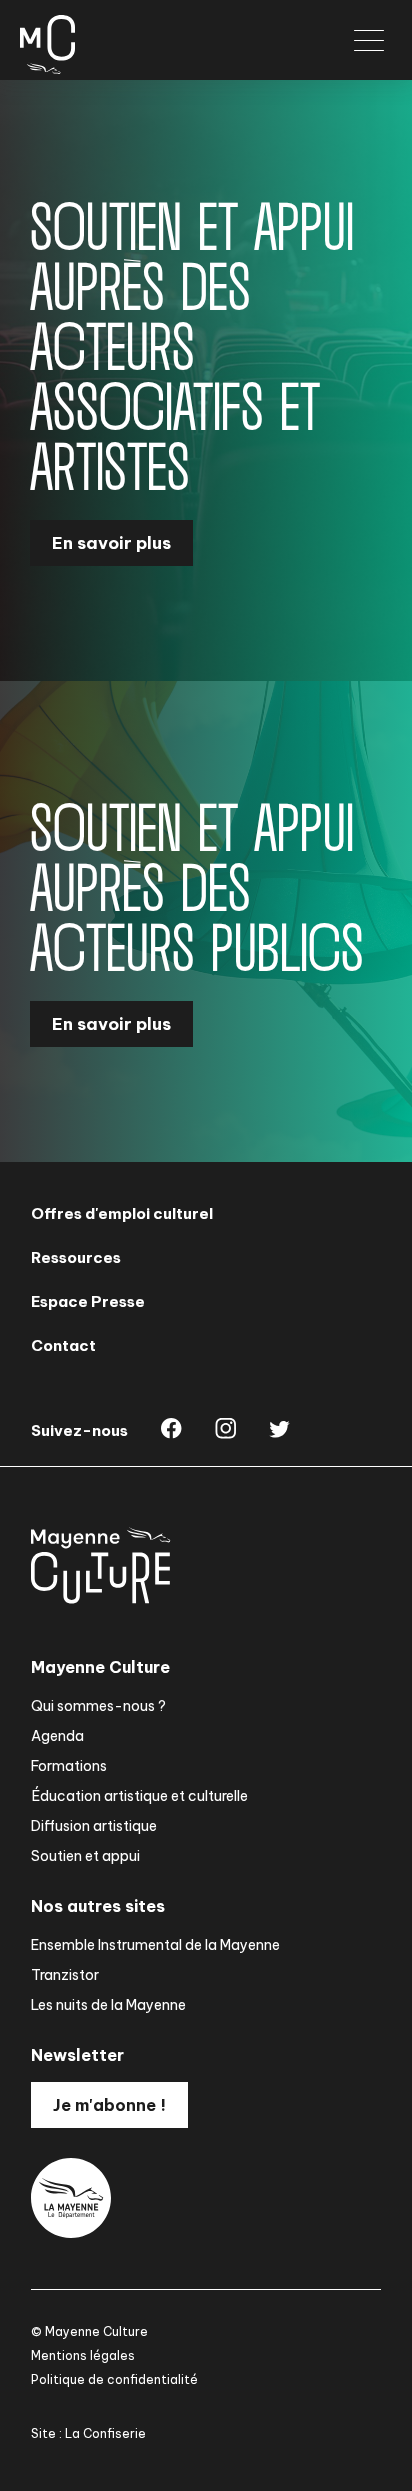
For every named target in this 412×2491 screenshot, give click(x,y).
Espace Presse (88, 1301)
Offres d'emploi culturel (122, 1213)
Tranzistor (65, 1975)
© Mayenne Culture (89, 2331)
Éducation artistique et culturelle (139, 1796)
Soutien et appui (85, 1856)
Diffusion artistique (94, 1826)
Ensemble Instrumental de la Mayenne (155, 1945)
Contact (63, 1345)
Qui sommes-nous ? (98, 1706)
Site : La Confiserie (88, 2433)
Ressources (76, 1257)
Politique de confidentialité (114, 2379)
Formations (69, 1766)
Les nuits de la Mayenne (108, 2005)
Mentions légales (83, 2355)
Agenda (57, 1736)
